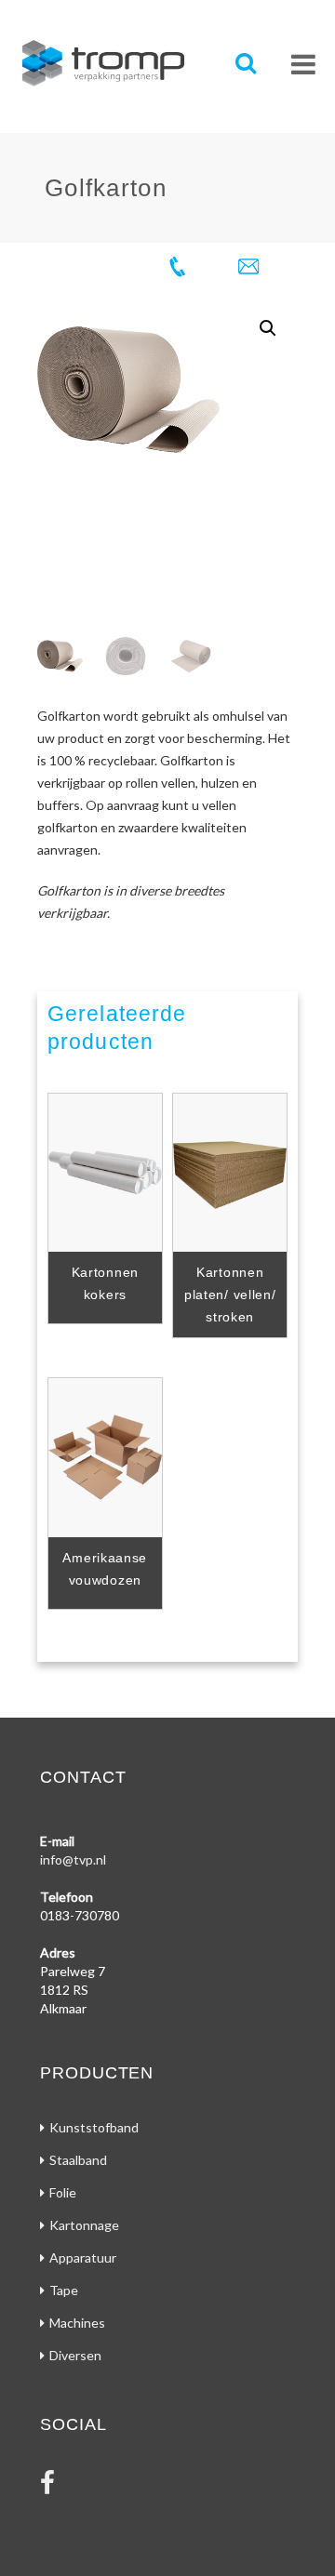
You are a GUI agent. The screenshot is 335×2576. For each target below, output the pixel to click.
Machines (77, 2323)
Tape (64, 2290)
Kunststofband (94, 2127)
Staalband (78, 2160)
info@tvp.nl (73, 1859)
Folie (63, 2192)
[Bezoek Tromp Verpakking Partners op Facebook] (47, 2487)
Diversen (75, 2355)
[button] (268, 328)
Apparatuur (83, 2257)
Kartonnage (84, 2225)
